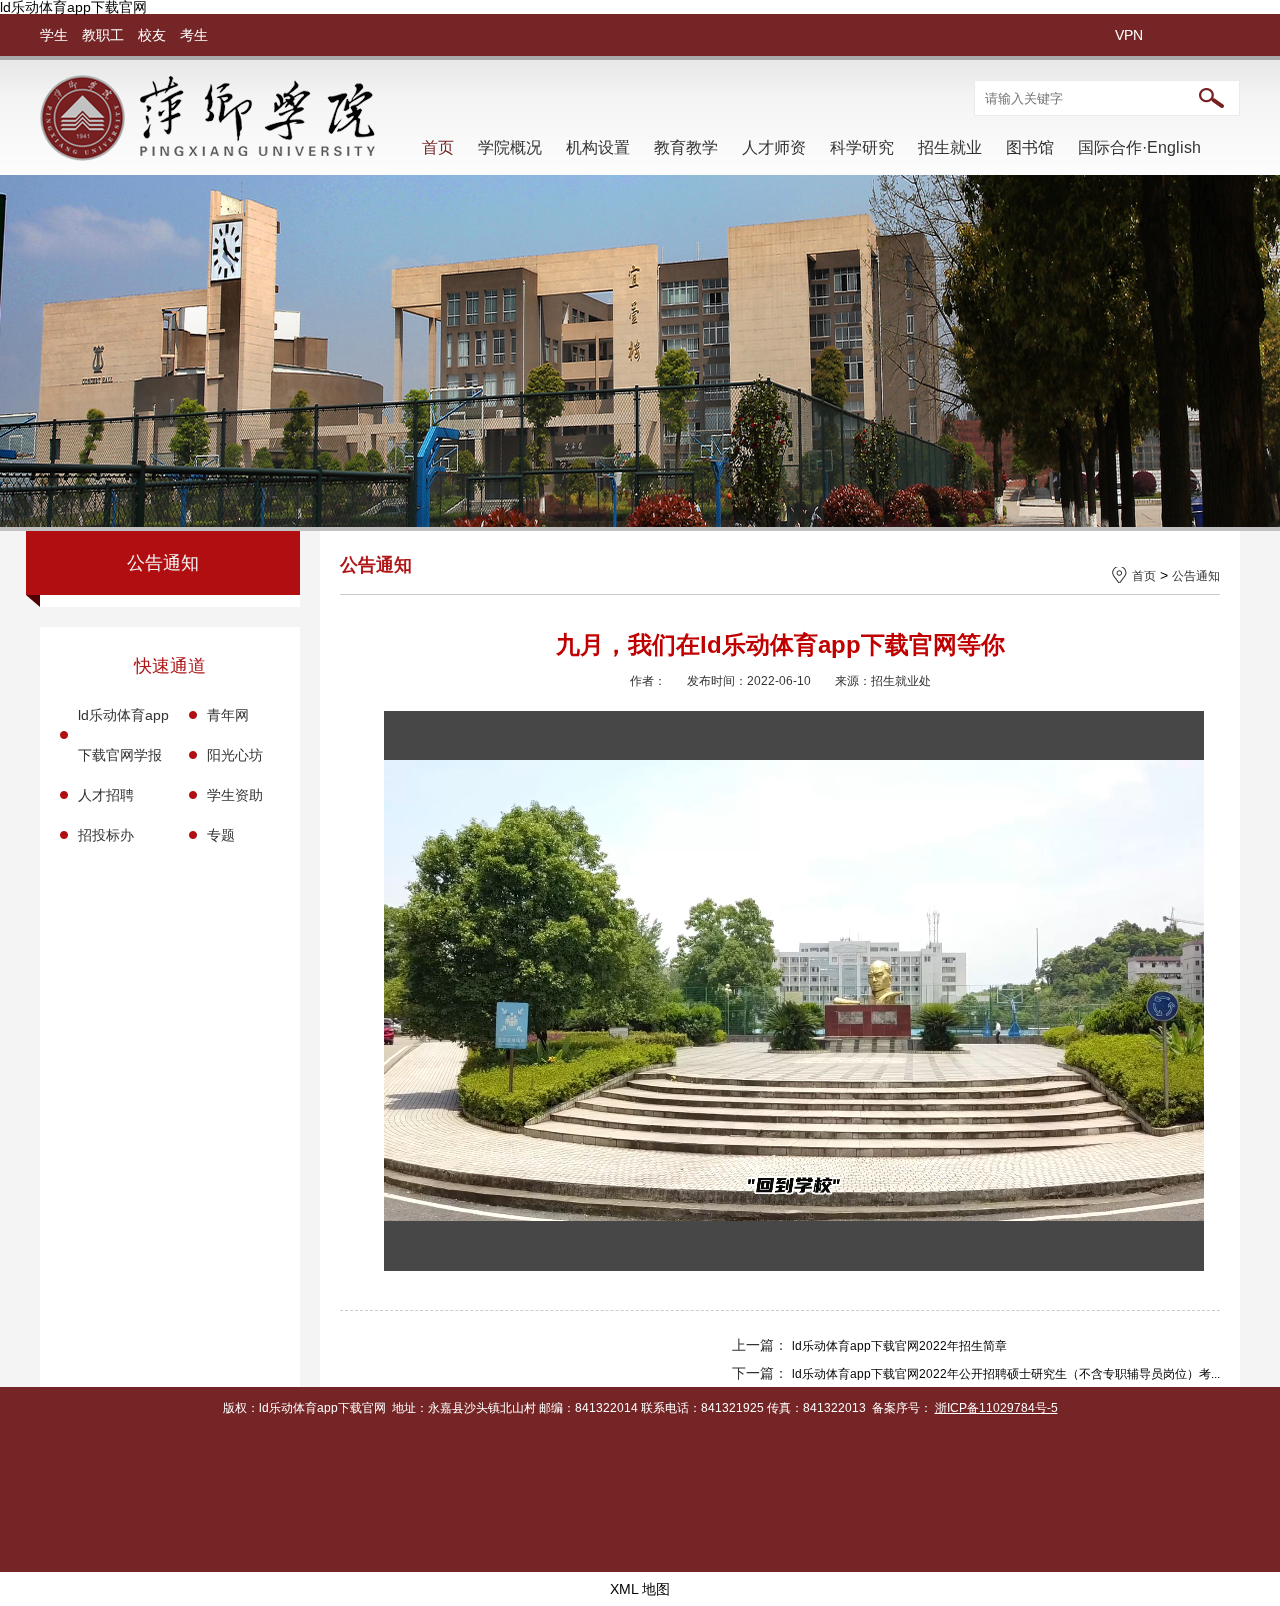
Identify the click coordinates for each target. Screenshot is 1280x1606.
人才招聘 (106, 795)
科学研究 (862, 147)
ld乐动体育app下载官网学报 (123, 735)
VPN (1129, 35)
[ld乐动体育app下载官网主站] (207, 156)
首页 (438, 147)
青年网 (228, 715)
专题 (221, 835)
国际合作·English (1139, 147)
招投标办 (106, 835)
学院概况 (510, 147)
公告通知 (1196, 576)
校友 (152, 35)
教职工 (103, 35)
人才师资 (774, 147)
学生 (54, 35)
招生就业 (950, 147)
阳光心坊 (235, 755)
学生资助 (235, 795)
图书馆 (1030, 147)
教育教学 (686, 147)
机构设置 (598, 147)
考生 (194, 35)
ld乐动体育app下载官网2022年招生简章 (899, 1346)
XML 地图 (640, 1589)
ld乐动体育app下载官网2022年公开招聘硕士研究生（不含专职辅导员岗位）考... (1006, 1374)
